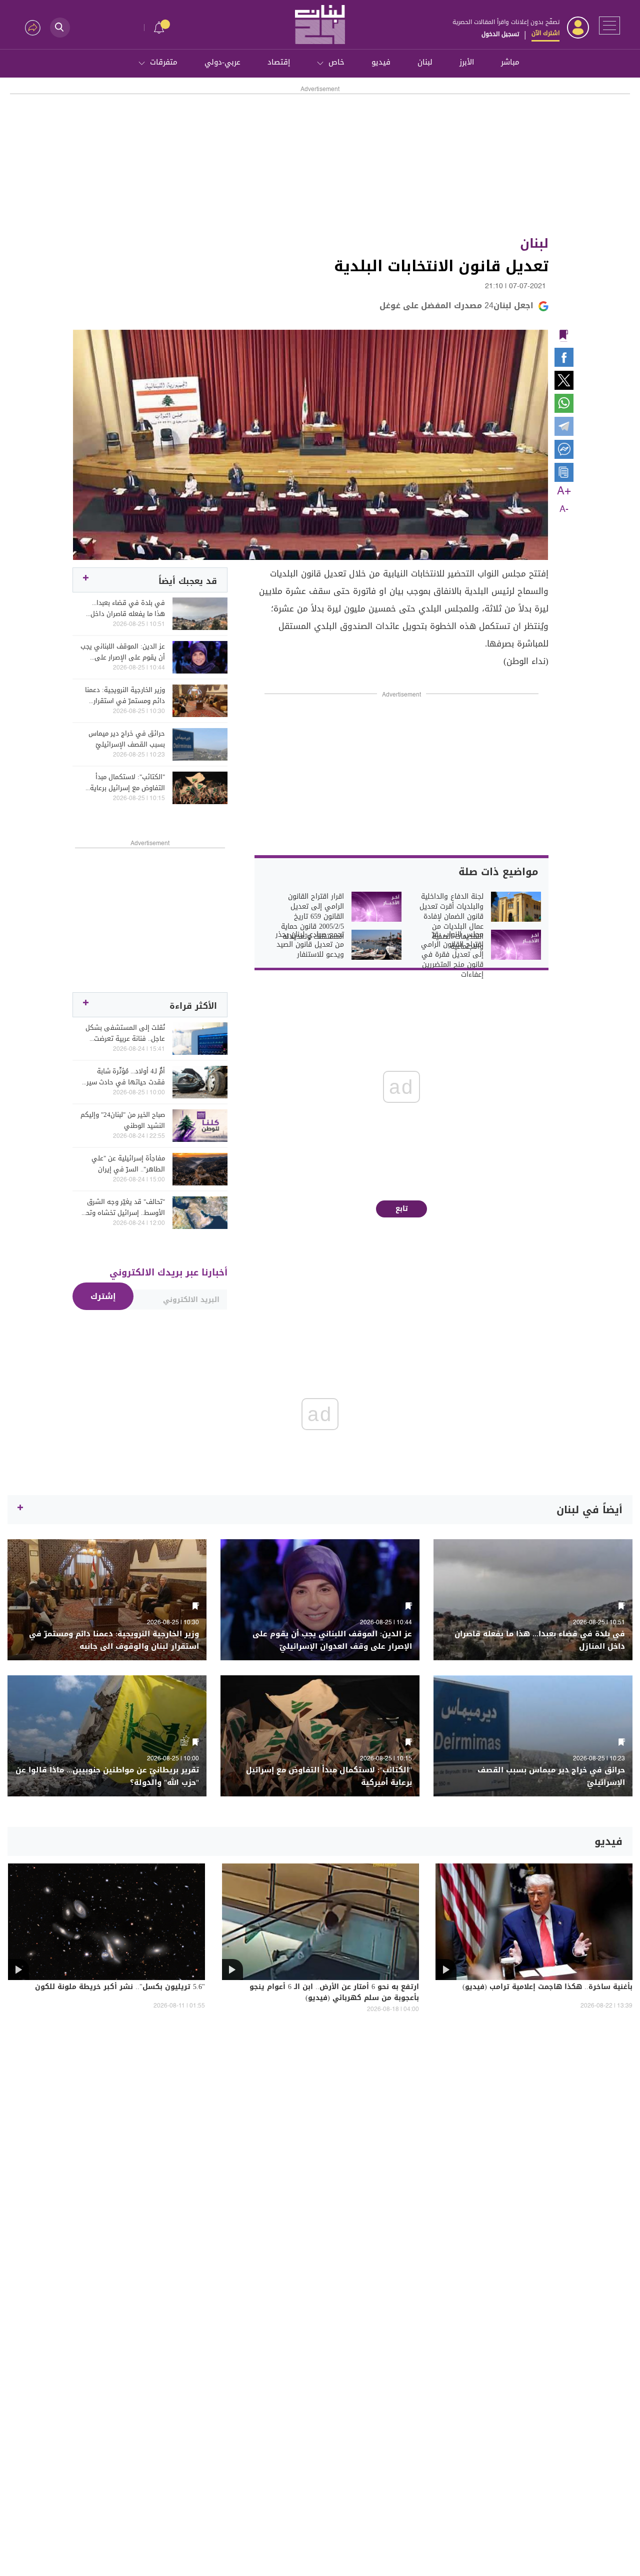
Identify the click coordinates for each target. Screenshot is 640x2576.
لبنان (425, 62)
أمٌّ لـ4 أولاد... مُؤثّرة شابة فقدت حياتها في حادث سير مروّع (126, 1077)
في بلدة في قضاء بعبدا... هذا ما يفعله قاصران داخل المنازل (128, 608)
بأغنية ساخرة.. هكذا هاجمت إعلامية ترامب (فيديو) (547, 1988)
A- (564, 509)
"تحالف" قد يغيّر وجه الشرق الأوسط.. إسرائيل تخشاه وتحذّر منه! (123, 1207)
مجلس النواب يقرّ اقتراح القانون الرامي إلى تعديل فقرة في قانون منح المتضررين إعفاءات (452, 955)
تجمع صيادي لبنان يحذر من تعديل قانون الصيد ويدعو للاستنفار (310, 945)
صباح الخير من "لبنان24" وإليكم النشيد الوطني (123, 1120)
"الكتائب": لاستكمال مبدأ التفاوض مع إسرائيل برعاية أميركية (127, 783)
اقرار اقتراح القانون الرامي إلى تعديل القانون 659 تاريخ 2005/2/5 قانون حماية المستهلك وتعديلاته (312, 917)
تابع (402, 1209)
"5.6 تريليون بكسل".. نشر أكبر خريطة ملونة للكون (120, 1988)
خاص (336, 62)
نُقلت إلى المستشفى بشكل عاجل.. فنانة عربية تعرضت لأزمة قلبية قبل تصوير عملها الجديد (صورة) (125, 1033)
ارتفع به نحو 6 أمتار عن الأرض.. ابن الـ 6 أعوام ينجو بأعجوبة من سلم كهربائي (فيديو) (334, 1993)
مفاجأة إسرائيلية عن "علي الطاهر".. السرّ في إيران (128, 1164)
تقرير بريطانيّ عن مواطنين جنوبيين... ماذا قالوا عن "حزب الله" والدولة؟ (107, 1776)
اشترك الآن (545, 33)
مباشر (510, 62)
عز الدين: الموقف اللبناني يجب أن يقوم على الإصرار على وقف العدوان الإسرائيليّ (123, 652)
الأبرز (467, 62)
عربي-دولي (222, 62)
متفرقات (164, 62)
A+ (564, 491)
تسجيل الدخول (500, 34)
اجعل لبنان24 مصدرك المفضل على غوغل (456, 305)
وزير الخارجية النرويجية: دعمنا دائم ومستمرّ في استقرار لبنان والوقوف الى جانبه (125, 696)
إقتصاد (279, 62)
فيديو (381, 62)
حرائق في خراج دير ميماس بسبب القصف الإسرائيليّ (127, 739)
